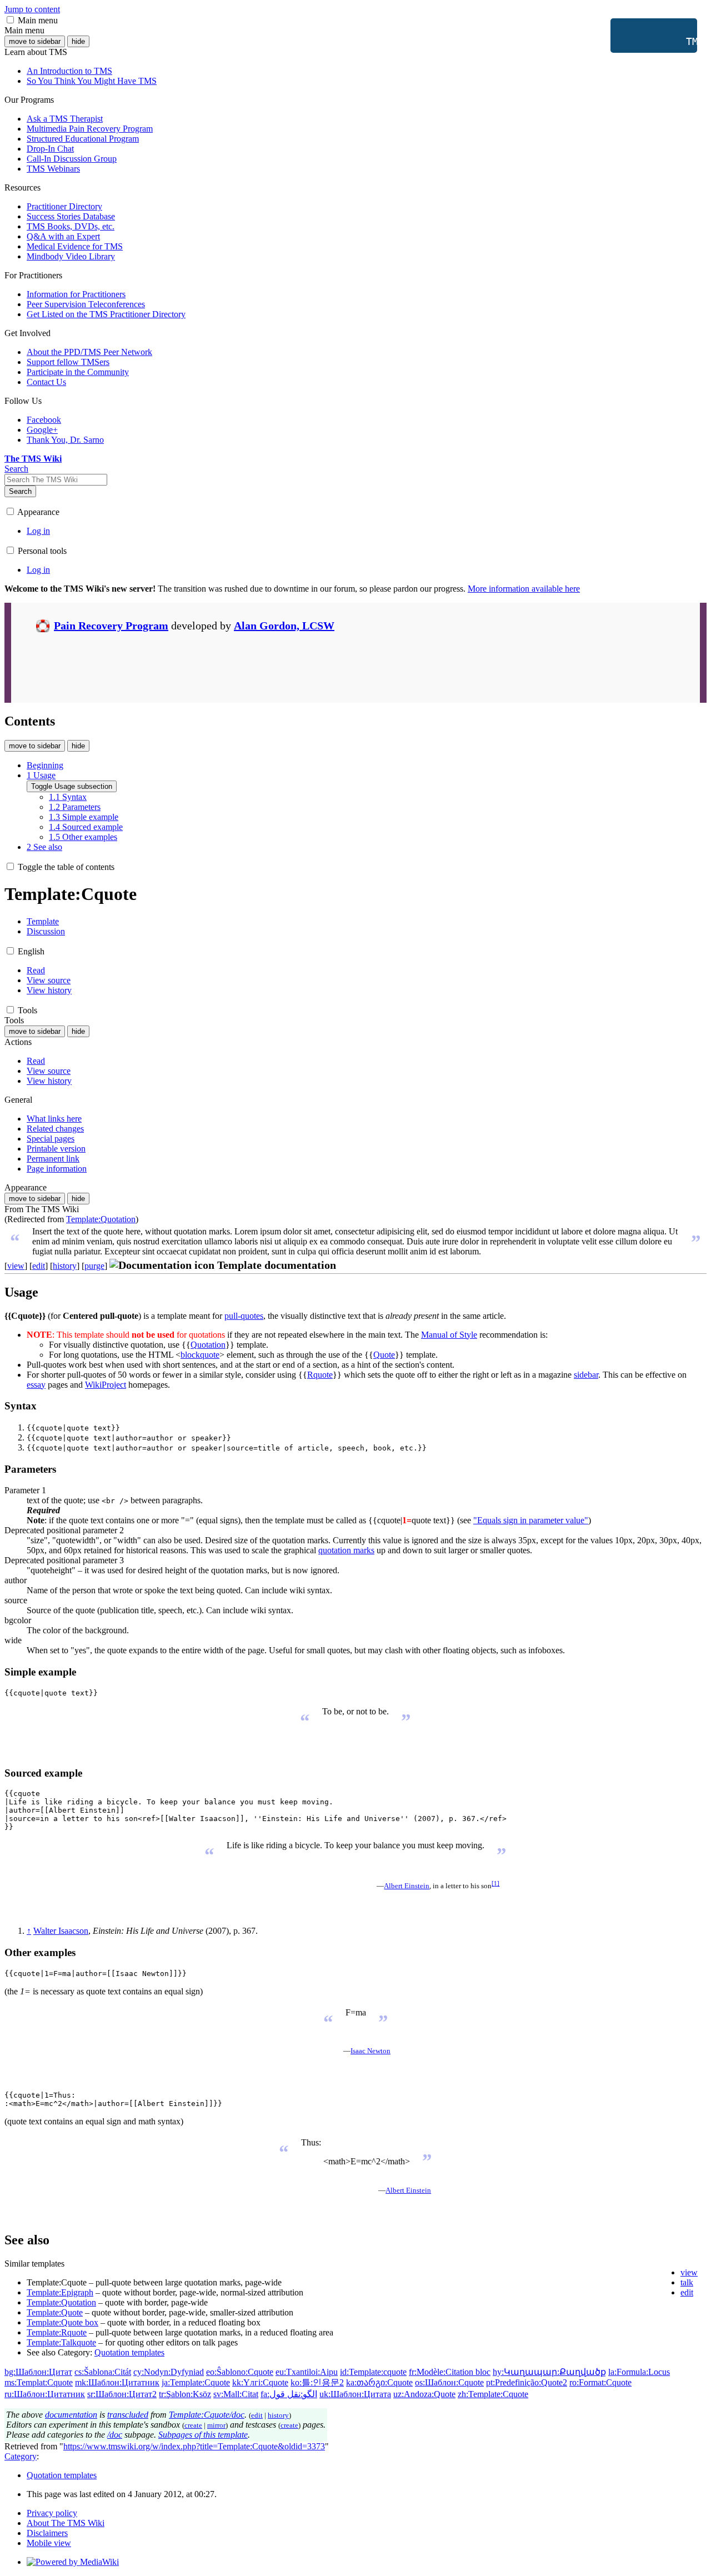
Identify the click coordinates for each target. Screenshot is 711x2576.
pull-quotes (244, 1316)
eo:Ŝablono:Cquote (240, 2372)
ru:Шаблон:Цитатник (45, 2394)
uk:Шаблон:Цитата (355, 2394)
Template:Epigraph (60, 2292)
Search (20, 491)
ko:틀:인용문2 (317, 2382)
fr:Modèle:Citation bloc (450, 2372)
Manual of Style (449, 1335)
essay (36, 1385)
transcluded (128, 2415)
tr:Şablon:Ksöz (185, 2394)
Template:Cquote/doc (207, 2415)
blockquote (200, 1355)
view (16, 1266)
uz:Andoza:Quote (424, 2394)
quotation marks (346, 1550)
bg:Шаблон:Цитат (38, 2372)
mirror (216, 2425)
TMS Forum (658, 41)
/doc (115, 2435)
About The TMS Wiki (66, 2523)
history (65, 1266)
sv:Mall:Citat (236, 2394)
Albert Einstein (407, 1886)
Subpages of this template (203, 2435)
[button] (10, 20)
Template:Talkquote (61, 2342)
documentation (71, 2415)
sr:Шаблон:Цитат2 (122, 2394)
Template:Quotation (101, 1219)
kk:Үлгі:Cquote (260, 2382)
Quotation (208, 1345)
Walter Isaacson (61, 1931)
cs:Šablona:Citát (103, 2372)
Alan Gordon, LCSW (284, 626)
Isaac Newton (370, 2051)
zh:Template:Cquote (493, 2394)
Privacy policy (52, 2513)
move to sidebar (35, 41)
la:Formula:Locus (639, 2372)
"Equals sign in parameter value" (531, 1520)
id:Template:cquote (373, 2372)
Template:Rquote (57, 2332)
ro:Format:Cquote (600, 2382)
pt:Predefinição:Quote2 (527, 2382)
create (193, 2425)
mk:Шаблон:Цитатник (117, 2382)
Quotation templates (129, 2352)
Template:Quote (55, 2312)
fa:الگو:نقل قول (289, 2394)
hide (78, 41)
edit (39, 1266)
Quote (384, 1355)
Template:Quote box (62, 2322)
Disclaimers (47, 2533)
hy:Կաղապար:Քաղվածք (549, 2372)
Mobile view (49, 2543)
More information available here (524, 589)
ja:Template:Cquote (196, 2382)
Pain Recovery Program (111, 626)
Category (21, 2456)
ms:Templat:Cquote (39, 2382)
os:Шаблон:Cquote (449, 2382)
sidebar (586, 1375)
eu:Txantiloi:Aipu (307, 2372)
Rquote (320, 1375)
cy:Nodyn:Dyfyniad (169, 2372)
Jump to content (32, 9)
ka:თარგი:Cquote (379, 2382)
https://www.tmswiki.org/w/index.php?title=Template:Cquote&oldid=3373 (194, 2446)
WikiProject (106, 1385)
